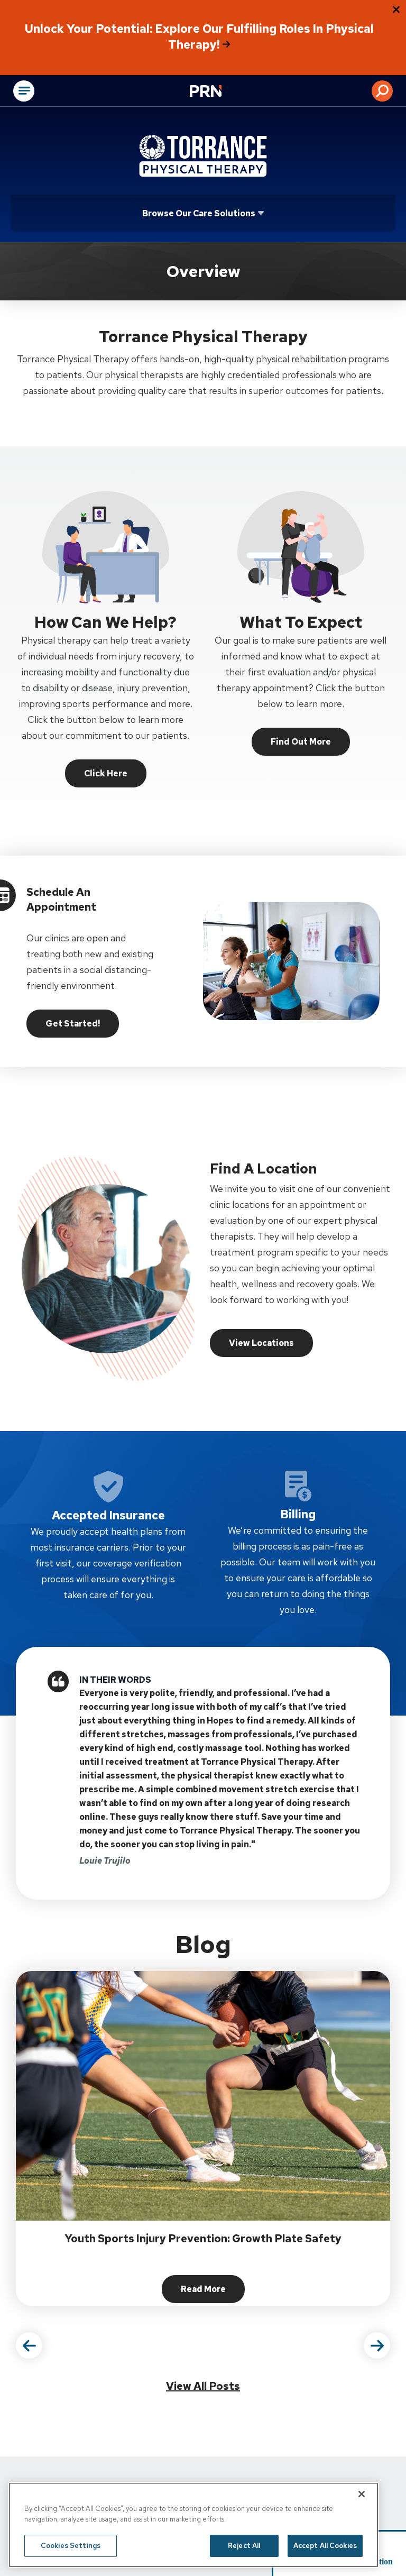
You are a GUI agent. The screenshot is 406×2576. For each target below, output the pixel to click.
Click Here (106, 773)
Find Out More (301, 742)
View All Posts (203, 2386)
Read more (213, 2292)
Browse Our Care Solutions (199, 213)
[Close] (362, 2494)
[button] (382, 91)
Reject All (244, 2546)
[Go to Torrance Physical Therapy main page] (203, 156)
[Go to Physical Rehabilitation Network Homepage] (219, 92)
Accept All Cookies (325, 2546)
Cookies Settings (71, 2546)
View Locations (261, 1343)
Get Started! (73, 1024)
